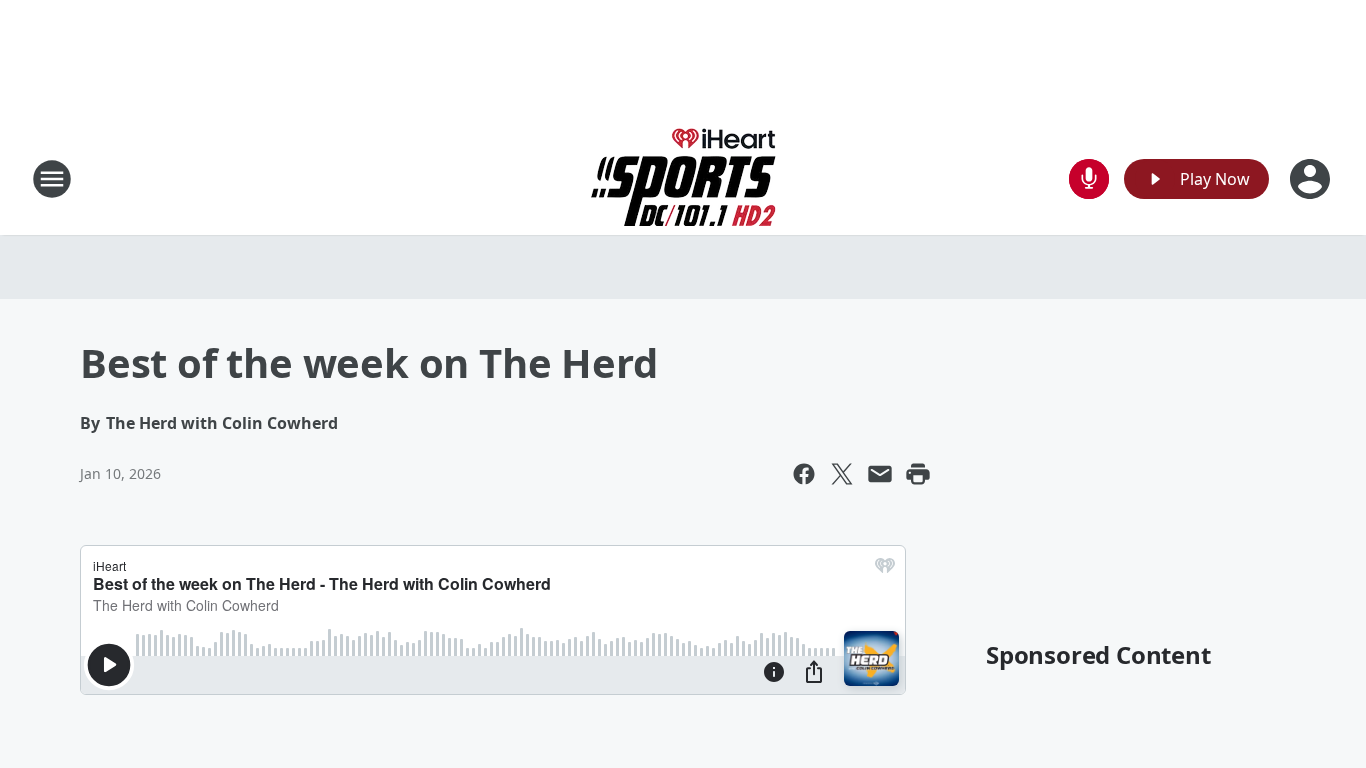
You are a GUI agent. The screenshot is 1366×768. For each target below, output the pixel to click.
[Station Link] (683, 178)
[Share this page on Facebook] (804, 474)
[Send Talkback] (1089, 179)
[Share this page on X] (842, 474)
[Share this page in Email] (880, 474)
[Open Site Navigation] (52, 179)
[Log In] (1312, 179)
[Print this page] (918, 474)
